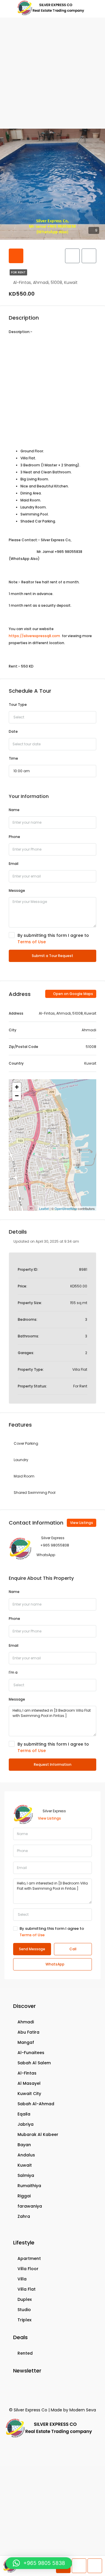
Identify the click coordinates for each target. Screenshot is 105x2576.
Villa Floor (28, 2269)
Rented (25, 2353)
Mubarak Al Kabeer (38, 2134)
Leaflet (44, 1208)
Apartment (29, 2258)
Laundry (21, 1460)
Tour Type (18, 705)
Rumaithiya (29, 2186)
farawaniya (30, 2206)
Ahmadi (26, 2022)
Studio (24, 2310)
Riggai (24, 2196)
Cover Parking (26, 1443)
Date (13, 731)
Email (14, 864)
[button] (39, 2563)
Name (14, 810)
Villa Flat (27, 2289)
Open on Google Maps (73, 994)
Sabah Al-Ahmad (36, 2104)
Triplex (24, 2320)
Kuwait (25, 2165)
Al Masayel (29, 2083)
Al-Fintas (27, 2073)
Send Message (32, 1949)
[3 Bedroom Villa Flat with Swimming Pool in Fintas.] (53, 1137)
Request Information (53, 1764)
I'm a (13, 1672)
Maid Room (24, 1476)
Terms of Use (32, 942)
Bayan (24, 2145)
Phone (14, 837)
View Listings (82, 1523)
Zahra (24, 2216)
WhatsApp (46, 1555)
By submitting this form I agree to (53, 939)
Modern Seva (83, 2410)
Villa (22, 2279)
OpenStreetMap (66, 1208)
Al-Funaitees (31, 2053)
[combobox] (52, 717)
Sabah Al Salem (34, 2063)
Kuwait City (29, 2094)
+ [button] (17, 1087)
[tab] (16, 256)
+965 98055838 (55, 1545)
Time (13, 758)
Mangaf (26, 2042)
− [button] (17, 1096)
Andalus (26, 2155)
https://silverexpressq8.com (34, 636)
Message (17, 890)
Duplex (25, 2299)
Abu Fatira (28, 2032)
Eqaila (24, 2114)
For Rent (18, 272)
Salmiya (26, 2175)
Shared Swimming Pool (35, 1493)
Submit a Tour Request (52, 956)
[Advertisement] (52, 73)
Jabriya (26, 2124)
